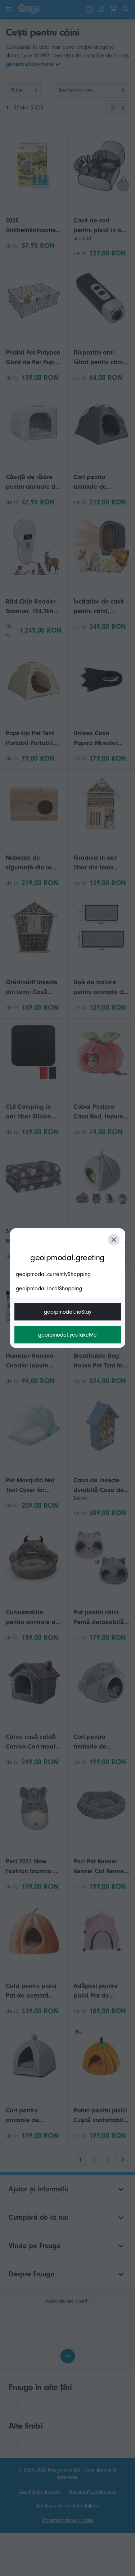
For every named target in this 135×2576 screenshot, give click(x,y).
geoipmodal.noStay (68, 1312)
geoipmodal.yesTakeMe (67, 1335)
